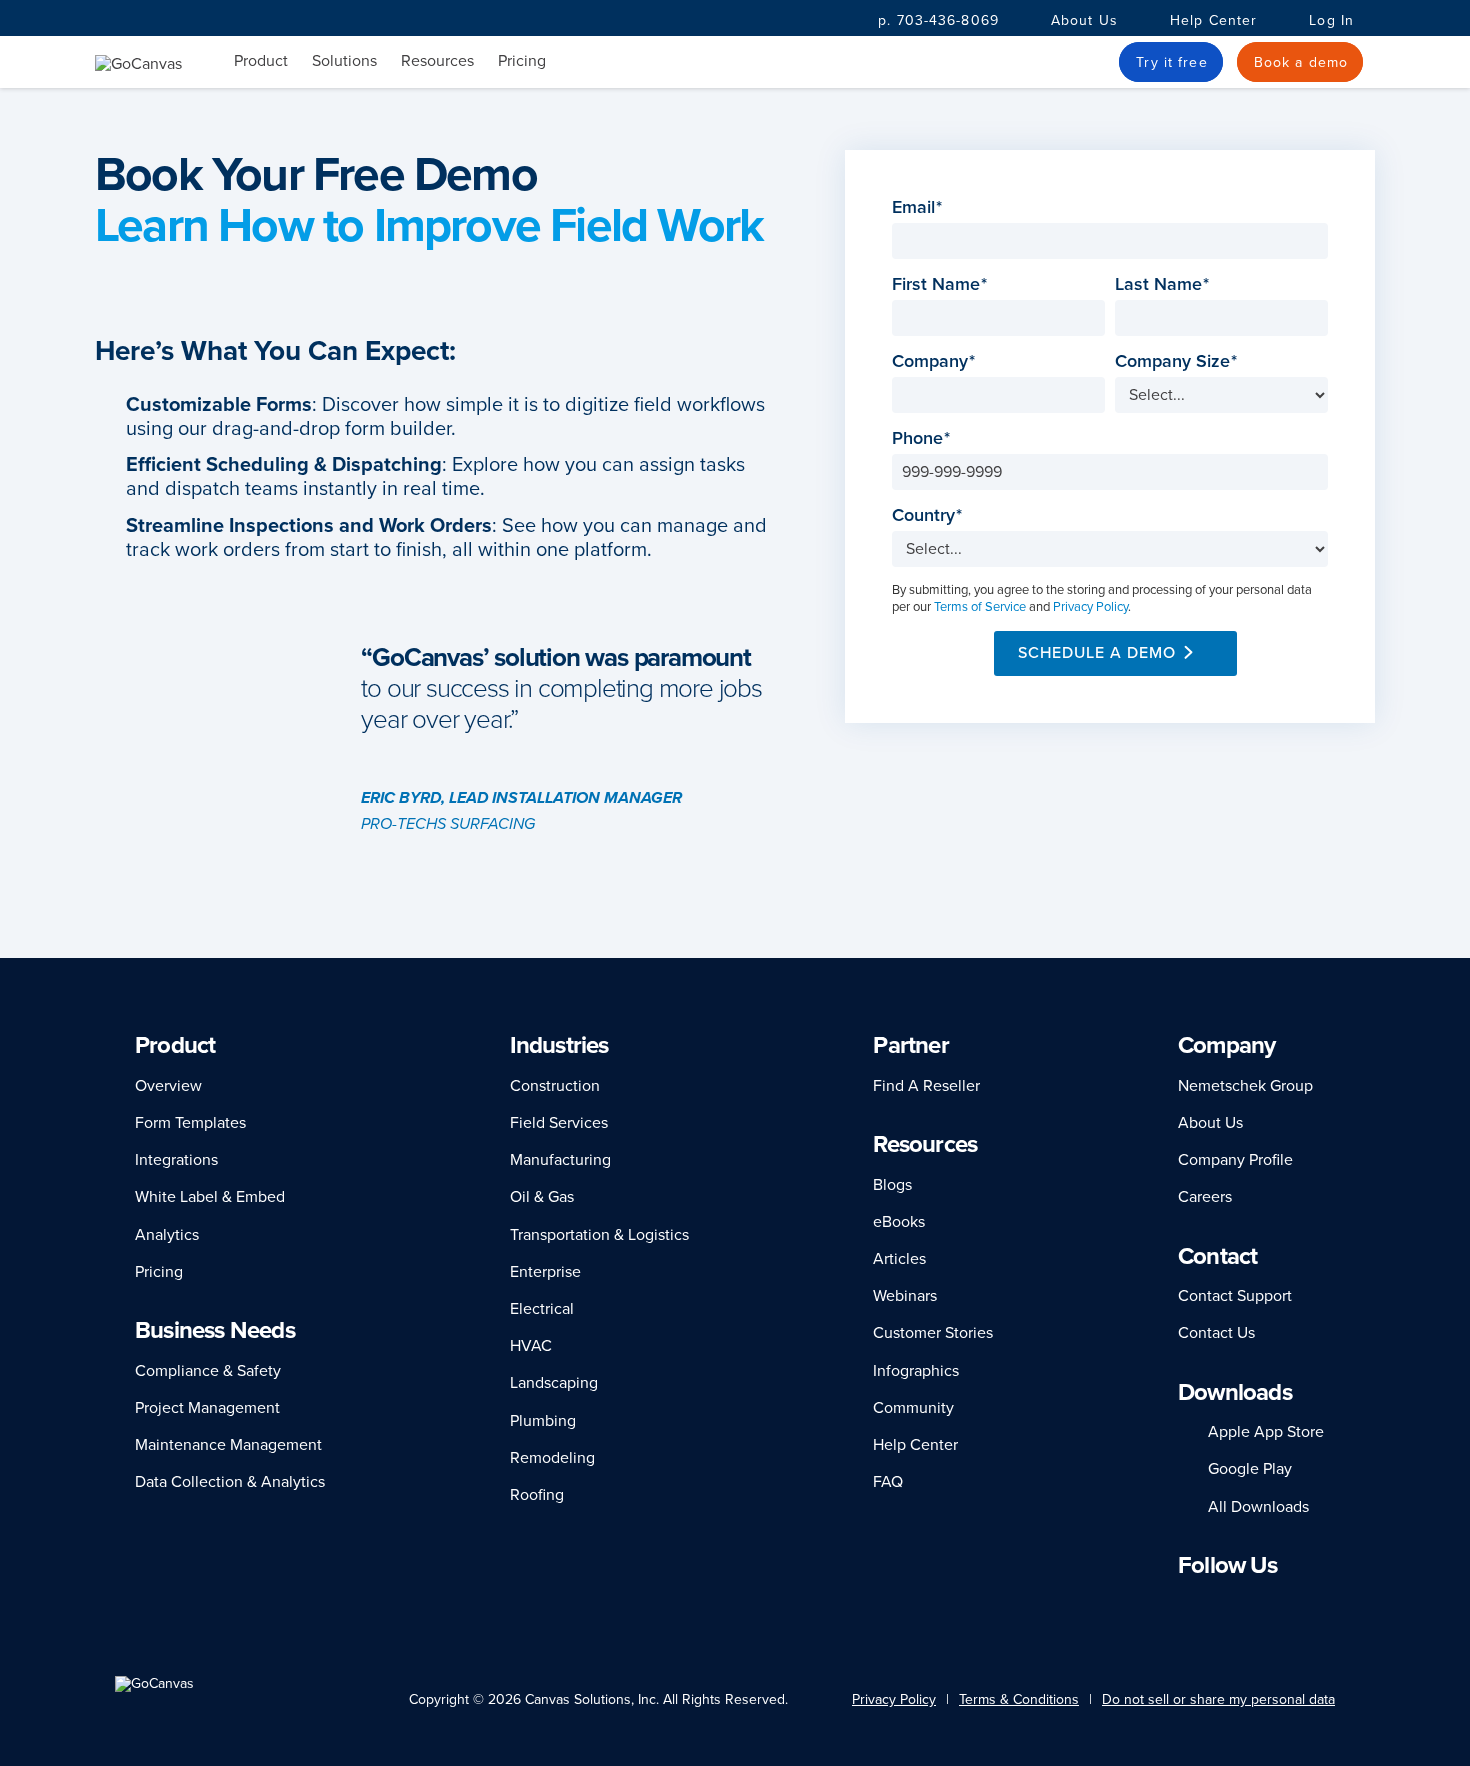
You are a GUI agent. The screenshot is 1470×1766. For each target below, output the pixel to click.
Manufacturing (560, 1160)
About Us (1084, 20)
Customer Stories (933, 1333)
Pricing (522, 61)
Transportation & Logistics (599, 1235)
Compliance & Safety (208, 1371)
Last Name (1164, 284)
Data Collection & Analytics (230, 1482)
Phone (923, 438)
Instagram (1240, 1604)
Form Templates (190, 1123)
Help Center (1213, 20)
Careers (1205, 1197)
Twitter (1274, 1604)
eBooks (899, 1222)
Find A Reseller (926, 1086)
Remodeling (552, 1458)
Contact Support (1235, 1296)
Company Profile (1235, 1160)
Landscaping (554, 1383)
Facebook (1213, 1604)
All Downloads (1258, 1507)
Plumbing (543, 1421)
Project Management (207, 1408)
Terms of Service (980, 607)
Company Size (1178, 361)
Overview (168, 1086)
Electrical (542, 1309)
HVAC (531, 1346)
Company (936, 361)
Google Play (1250, 1469)
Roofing (537, 1495)
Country (929, 515)
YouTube (1311, 1604)
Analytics (167, 1235)
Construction (555, 1086)
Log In (1331, 20)
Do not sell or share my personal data (1218, 1699)
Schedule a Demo (1097, 653)
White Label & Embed (210, 1197)
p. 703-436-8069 (938, 20)
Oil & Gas (542, 1197)
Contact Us (1216, 1333)
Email (919, 207)
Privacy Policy (1090, 607)
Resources (437, 61)
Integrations (176, 1160)
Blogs (892, 1185)
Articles (899, 1259)
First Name (942, 284)
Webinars (905, 1296)
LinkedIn (1187, 1604)
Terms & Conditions (1019, 1699)
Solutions (344, 61)
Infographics (916, 1371)
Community (913, 1408)
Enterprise (545, 1272)
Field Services (559, 1123)
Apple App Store (1266, 1432)
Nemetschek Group (1245, 1086)
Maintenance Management (228, 1445)
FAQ (888, 1482)
